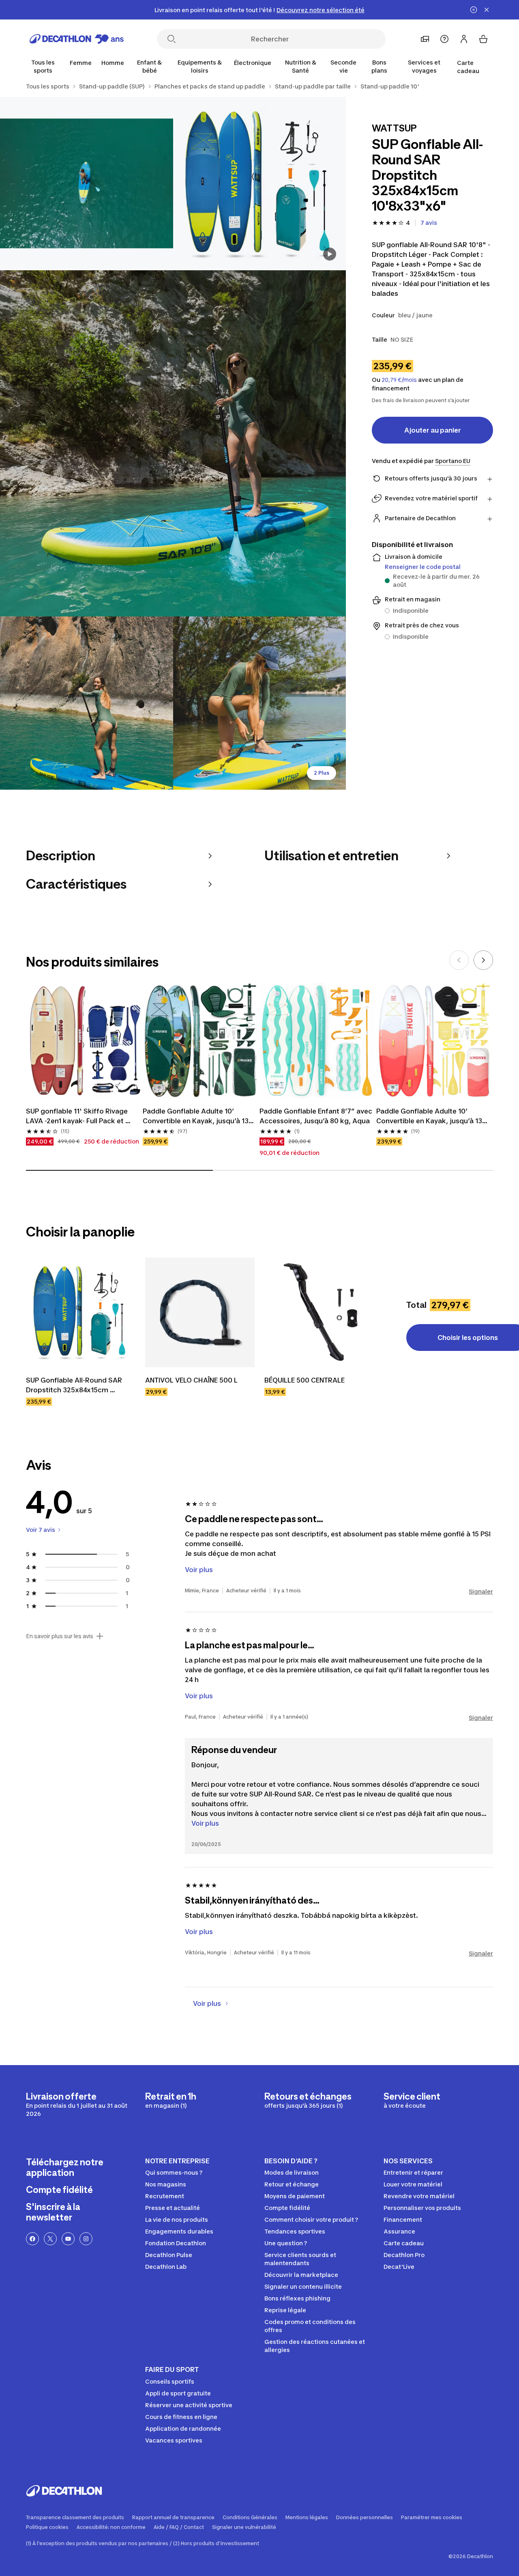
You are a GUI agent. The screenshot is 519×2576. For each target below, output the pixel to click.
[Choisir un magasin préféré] (425, 39)
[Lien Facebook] (32, 2239)
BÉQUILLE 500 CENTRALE (305, 1380)
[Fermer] (487, 10)
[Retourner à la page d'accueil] (77, 39)
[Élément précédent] (459, 960)
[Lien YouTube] (68, 2239)
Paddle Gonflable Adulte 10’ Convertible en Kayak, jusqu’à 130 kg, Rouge (432, 1116)
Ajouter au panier (433, 430)
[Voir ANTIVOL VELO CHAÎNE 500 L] (200, 1312)
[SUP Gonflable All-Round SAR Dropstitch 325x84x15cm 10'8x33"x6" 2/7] (87, 184)
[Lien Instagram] (86, 2239)
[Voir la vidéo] (330, 254)
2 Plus (322, 773)
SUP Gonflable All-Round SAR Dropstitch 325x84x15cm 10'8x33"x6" (75, 1385)
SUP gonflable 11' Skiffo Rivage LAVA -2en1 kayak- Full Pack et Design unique (78, 1116)
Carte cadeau (468, 67)
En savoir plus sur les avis (60, 1636)
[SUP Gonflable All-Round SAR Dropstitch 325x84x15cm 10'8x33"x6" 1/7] (260, 184)
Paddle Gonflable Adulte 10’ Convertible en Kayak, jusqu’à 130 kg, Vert (199, 1116)
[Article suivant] (483, 960)
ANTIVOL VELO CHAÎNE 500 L (191, 1380)
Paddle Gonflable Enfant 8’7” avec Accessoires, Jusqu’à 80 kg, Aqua (317, 1116)
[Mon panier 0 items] (483, 39)
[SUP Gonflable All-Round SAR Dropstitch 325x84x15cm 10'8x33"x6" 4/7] (87, 703)
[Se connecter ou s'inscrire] (464, 39)
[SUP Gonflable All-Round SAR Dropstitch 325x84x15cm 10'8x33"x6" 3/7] (173, 443)
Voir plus (205, 1823)
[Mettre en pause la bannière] (474, 10)
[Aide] (444, 39)
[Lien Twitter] (50, 2239)
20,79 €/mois (399, 380)
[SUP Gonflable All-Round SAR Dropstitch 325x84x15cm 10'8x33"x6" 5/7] (260, 703)
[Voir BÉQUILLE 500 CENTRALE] (319, 1312)
